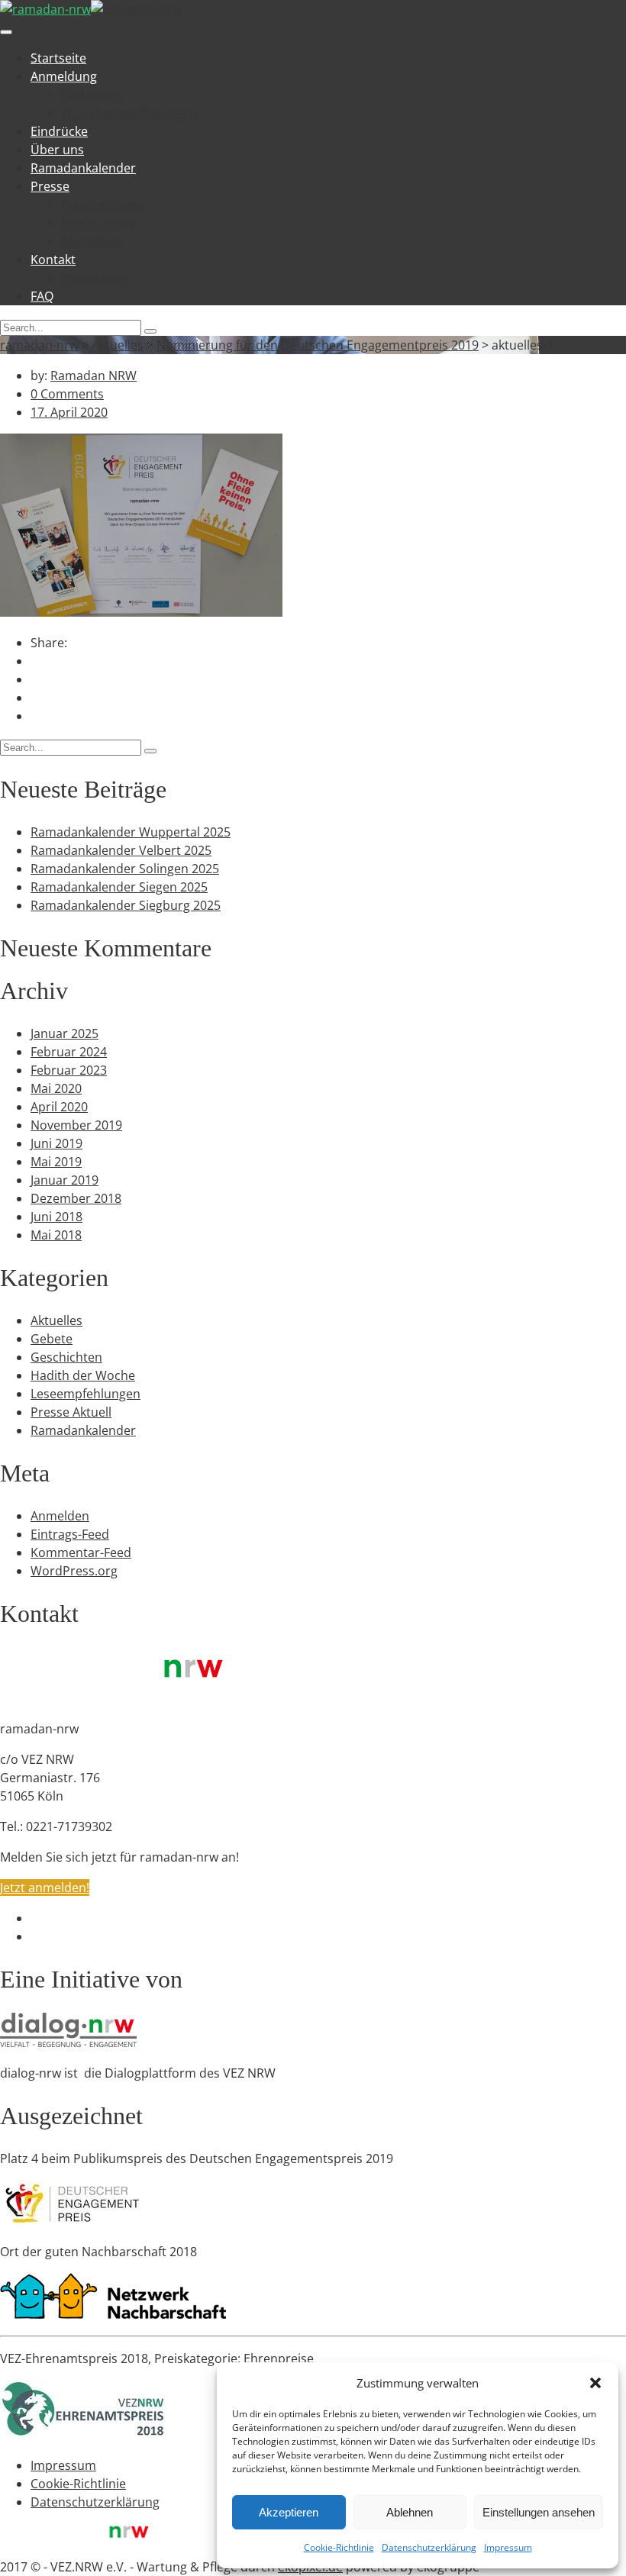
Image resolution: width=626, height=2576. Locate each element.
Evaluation (91, 95)
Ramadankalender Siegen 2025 (119, 887)
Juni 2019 (56, 1143)
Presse (50, 186)
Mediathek (91, 241)
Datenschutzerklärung (429, 2547)
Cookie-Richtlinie (339, 2547)
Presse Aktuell (71, 1412)
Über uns (57, 150)
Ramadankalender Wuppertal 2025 (131, 832)
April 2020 (59, 1107)
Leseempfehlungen (86, 1394)
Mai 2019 (56, 1162)
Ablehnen (410, 2512)
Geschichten (66, 1357)
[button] (595, 2383)
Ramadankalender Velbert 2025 (121, 850)
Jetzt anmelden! (45, 1888)
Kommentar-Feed (81, 1552)
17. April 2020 (69, 412)
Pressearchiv (98, 223)
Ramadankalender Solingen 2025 (125, 869)
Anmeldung (64, 76)
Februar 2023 (69, 1070)
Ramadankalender (83, 168)
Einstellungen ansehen (539, 2512)
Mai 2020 (56, 1088)
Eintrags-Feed (70, 1534)
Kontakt (53, 260)
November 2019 (76, 1125)
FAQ (42, 296)
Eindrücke (59, 131)
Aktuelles (56, 1320)
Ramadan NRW (94, 376)
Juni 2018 (56, 1217)
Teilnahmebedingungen (129, 113)
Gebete (52, 1339)
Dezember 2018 (76, 1198)
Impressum (508, 2547)
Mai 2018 (56, 1235)
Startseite (58, 58)
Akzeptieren (289, 2512)
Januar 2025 (65, 1033)
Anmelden (60, 1516)
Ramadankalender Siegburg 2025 (126, 905)
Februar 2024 (69, 1052)
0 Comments (67, 394)
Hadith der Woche (83, 1375)
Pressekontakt (102, 205)
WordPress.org (74, 1571)
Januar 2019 (65, 1180)
